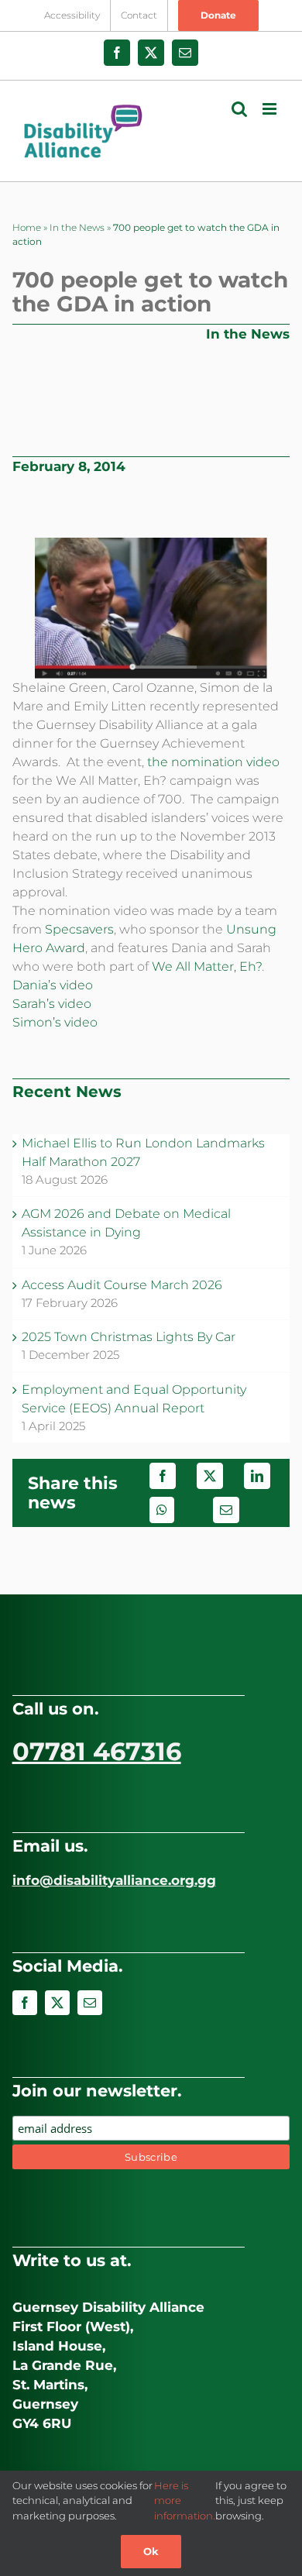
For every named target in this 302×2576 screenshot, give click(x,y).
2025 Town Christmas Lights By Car (129, 1337)
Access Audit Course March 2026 (122, 1285)
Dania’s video (53, 985)
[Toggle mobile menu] (271, 109)
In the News (77, 227)
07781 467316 (97, 1751)
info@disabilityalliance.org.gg (114, 1880)
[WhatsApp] (162, 1510)
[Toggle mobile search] (239, 109)
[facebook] (25, 2003)
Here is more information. (185, 2500)
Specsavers (79, 929)
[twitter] (57, 2003)
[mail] (90, 2003)
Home (27, 227)
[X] (210, 1476)
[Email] (226, 1510)
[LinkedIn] (257, 1476)
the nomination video (213, 762)
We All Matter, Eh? (207, 966)
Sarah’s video (52, 1004)
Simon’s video (55, 1022)
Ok (151, 2551)
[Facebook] (163, 1476)
